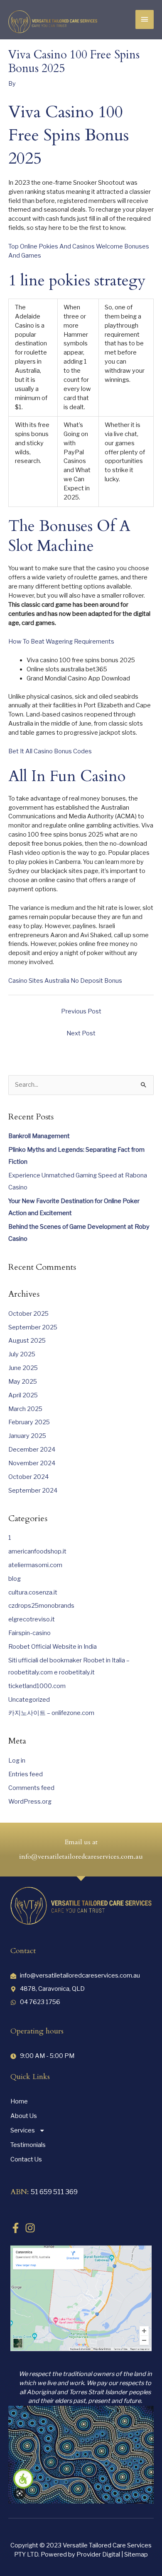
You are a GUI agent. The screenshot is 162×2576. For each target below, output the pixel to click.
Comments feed (31, 1788)
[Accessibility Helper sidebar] (23, 2479)
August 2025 (27, 1341)
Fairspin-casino (29, 1633)
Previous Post (81, 1011)
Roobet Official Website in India (53, 1647)
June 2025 (23, 1368)
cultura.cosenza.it (33, 1592)
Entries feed (26, 1774)
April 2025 (23, 1395)
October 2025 (28, 1314)
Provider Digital (99, 2554)
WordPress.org (30, 1802)
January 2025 (27, 1436)
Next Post (81, 1033)
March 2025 (25, 1409)
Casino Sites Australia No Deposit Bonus (65, 981)
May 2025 (23, 1382)
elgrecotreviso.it (32, 1619)
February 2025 (29, 1422)
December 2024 (32, 1450)
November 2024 (32, 1463)
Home (19, 2101)
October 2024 (28, 1477)
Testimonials (28, 2145)
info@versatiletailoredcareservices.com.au (81, 1857)
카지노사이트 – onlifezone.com (51, 1713)
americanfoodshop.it (37, 1551)
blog (15, 1579)
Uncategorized (29, 1700)
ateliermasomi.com (35, 1565)
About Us (24, 2116)
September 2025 (33, 1327)
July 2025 (22, 1354)
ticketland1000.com (37, 1686)
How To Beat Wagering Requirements (61, 642)
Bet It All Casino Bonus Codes (50, 751)
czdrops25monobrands (41, 1606)
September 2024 (33, 1491)
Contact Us (26, 2159)
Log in (17, 1761)
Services (23, 2130)
